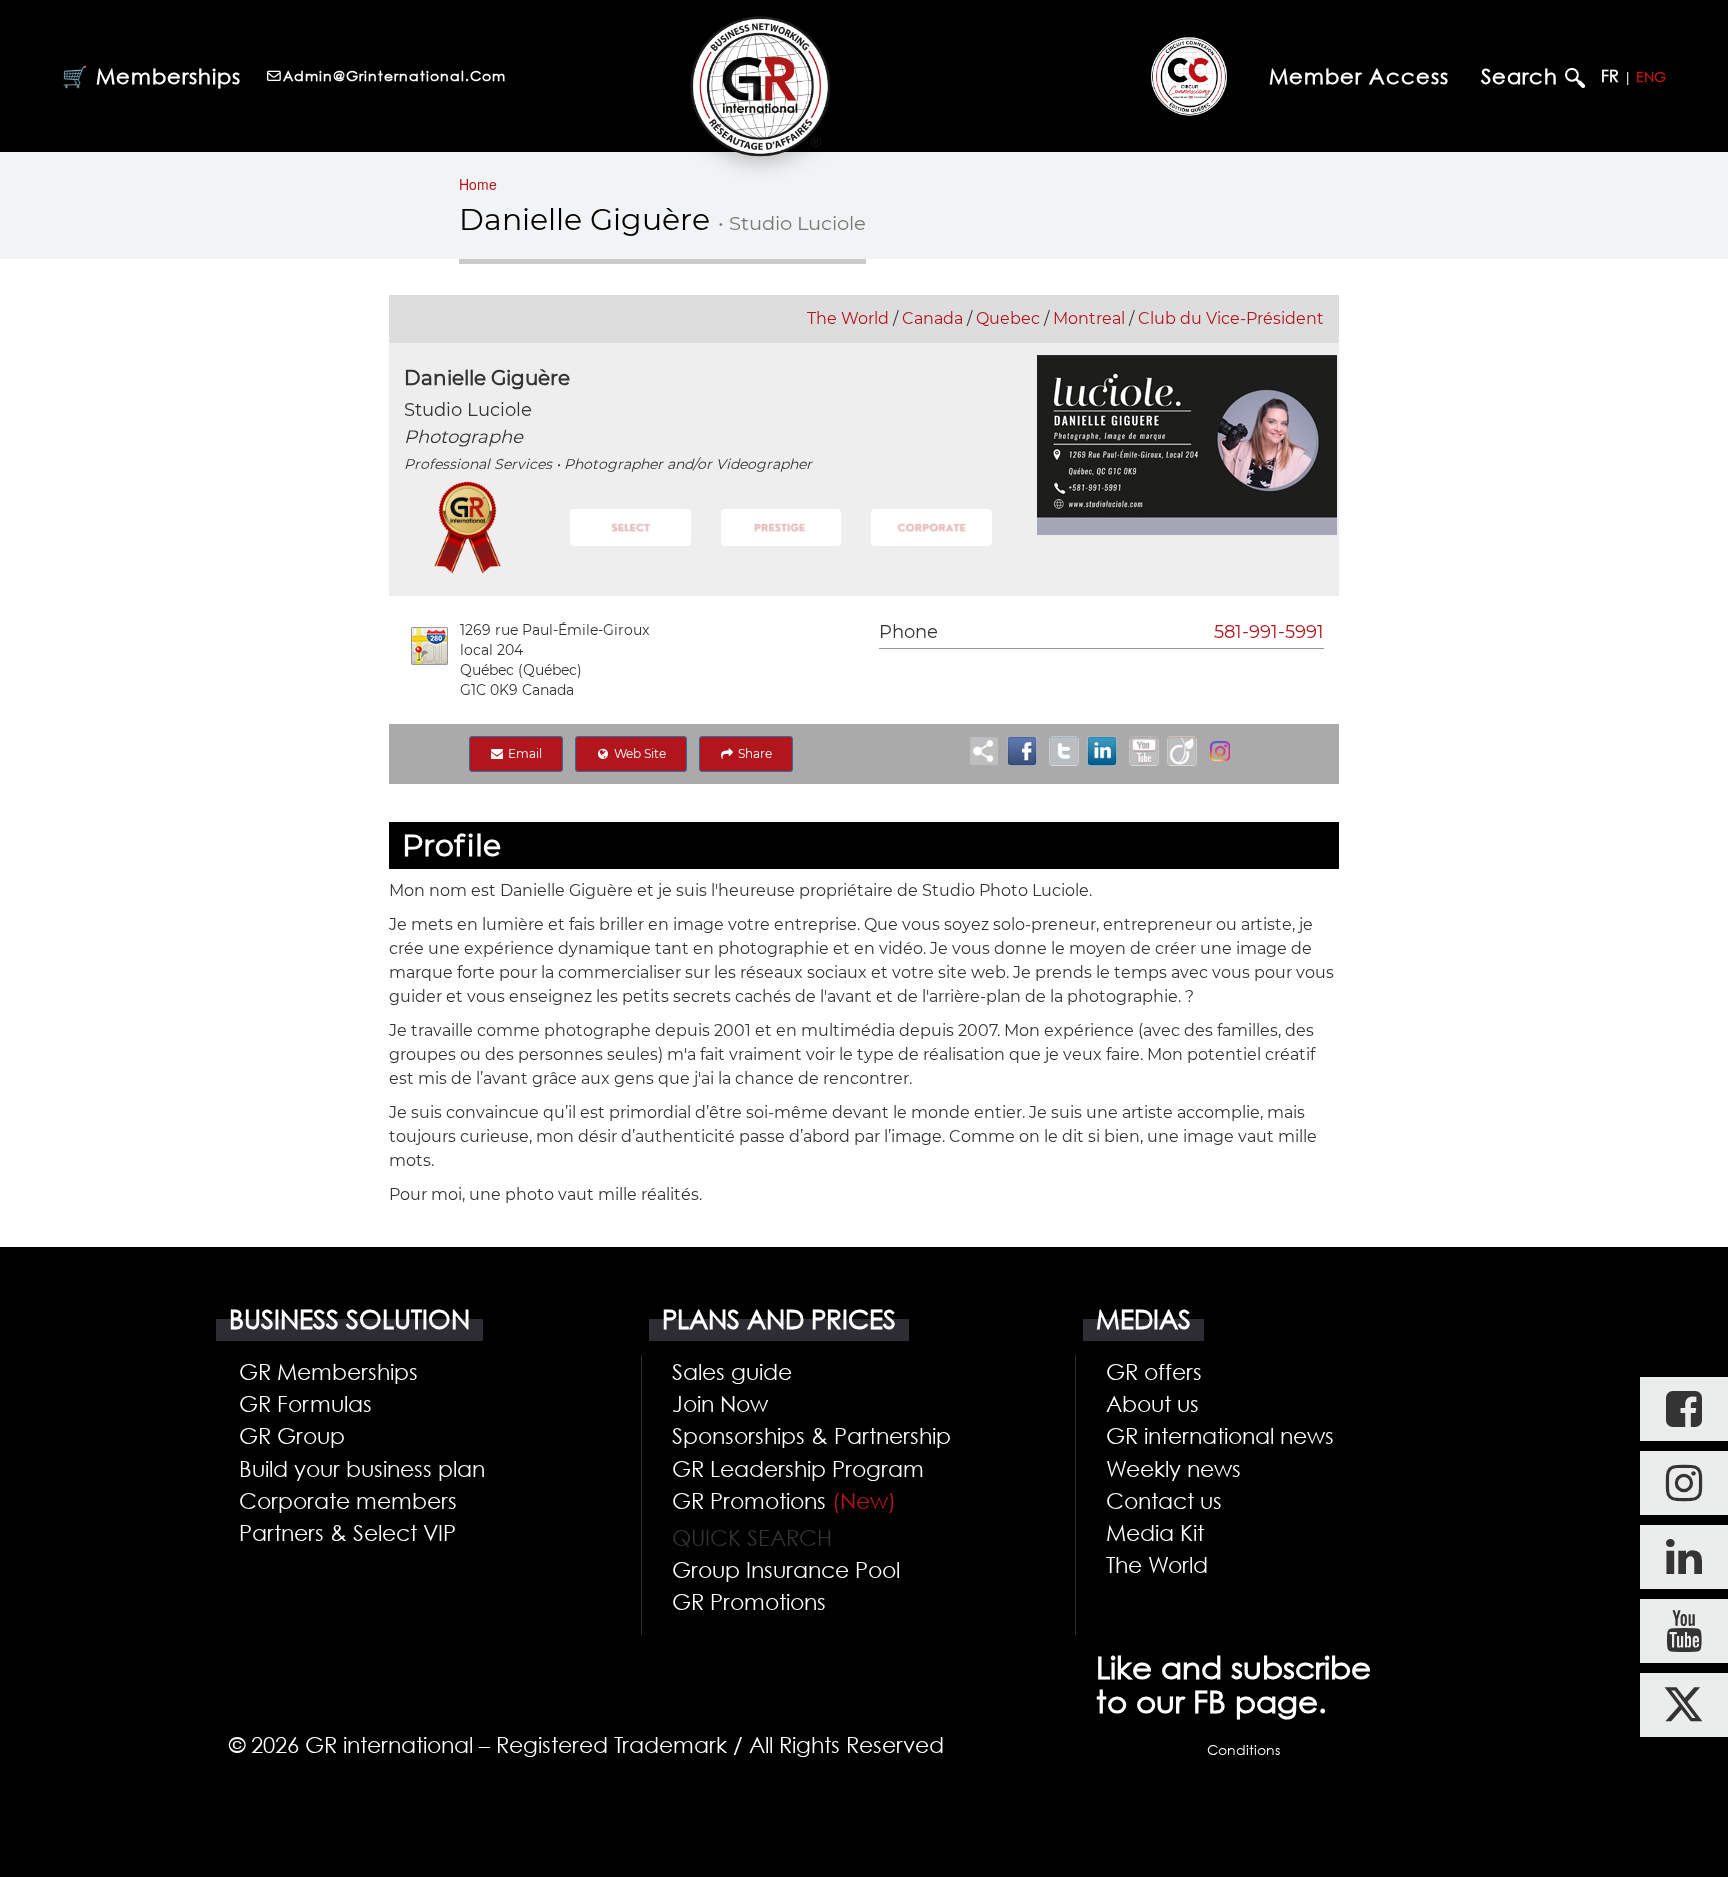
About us (1152, 1403)
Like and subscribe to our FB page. (1233, 1684)
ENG (1651, 76)
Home (478, 184)
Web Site (638, 753)
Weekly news (1173, 1468)
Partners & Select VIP (347, 1532)
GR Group (292, 1435)
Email (523, 753)
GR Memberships (328, 1371)
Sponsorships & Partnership (811, 1435)
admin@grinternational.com (394, 75)
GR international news (1220, 1435)
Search (1523, 76)
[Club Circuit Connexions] (1189, 75)
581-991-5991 (1269, 632)
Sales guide (732, 1371)
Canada (932, 318)
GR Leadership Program (798, 1468)
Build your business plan (362, 1468)
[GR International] (760, 86)
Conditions (1243, 1749)
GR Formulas (305, 1403)
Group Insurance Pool (786, 1569)
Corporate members (348, 1500)
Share (753, 753)
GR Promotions (784, 1500)
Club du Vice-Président (1231, 318)
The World (848, 318)
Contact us (1164, 1500)
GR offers (1154, 1371)
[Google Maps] (429, 646)
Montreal (1089, 318)
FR (1610, 76)
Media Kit (1155, 1532)
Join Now (720, 1403)
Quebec (1008, 318)
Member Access (1359, 76)
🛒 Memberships (151, 76)
